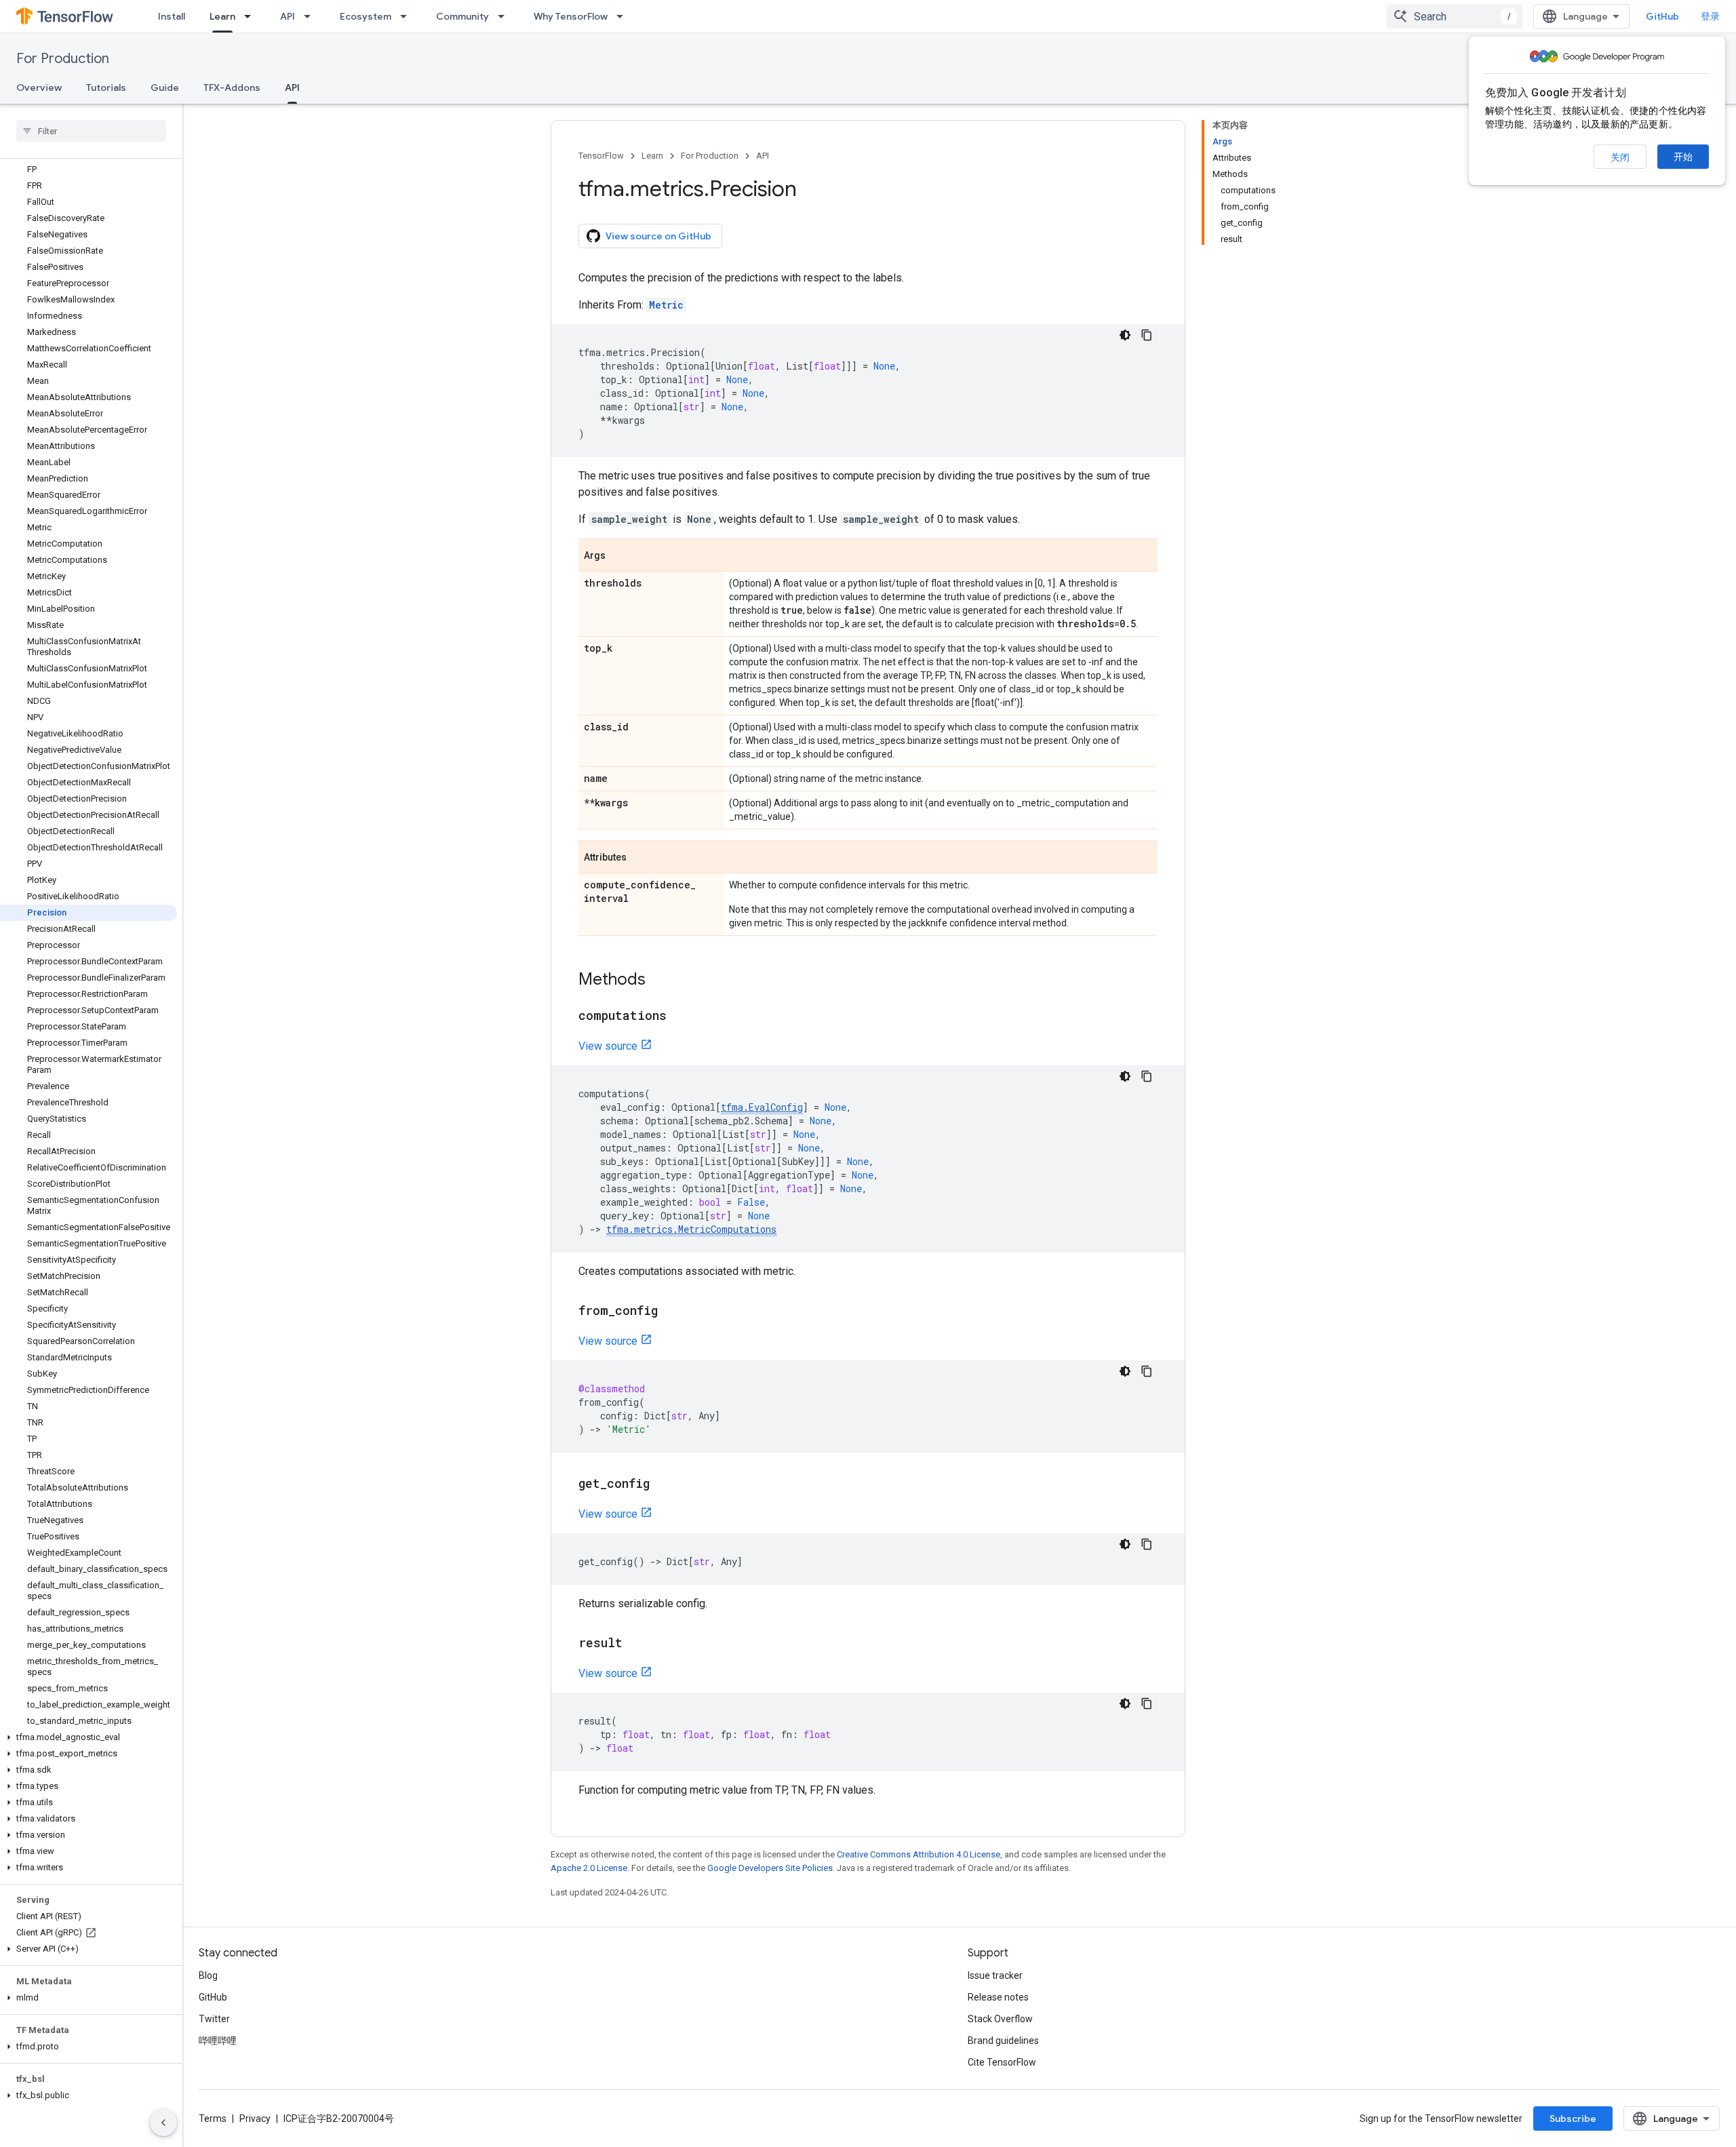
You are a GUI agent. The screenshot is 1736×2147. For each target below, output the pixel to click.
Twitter (214, 2019)
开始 (1683, 157)
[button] (88, 1737)
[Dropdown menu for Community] (505, 16)
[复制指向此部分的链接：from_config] (671, 1312)
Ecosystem (366, 16)
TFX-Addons (232, 87)
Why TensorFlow (571, 16)
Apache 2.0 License (589, 1868)
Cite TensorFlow (1002, 2062)
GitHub (1662, 16)
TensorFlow (601, 156)
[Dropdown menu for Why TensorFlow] (624, 16)
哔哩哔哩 (218, 2041)
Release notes (998, 1997)
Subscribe (1573, 2119)
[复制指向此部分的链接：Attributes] (640, 858)
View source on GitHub (658, 236)
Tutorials (106, 87)
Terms (213, 2119)
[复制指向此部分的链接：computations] (680, 1017)
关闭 (1620, 157)
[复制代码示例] (1147, 335)
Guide (165, 87)
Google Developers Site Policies (770, 1868)
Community (462, 16)
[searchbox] (91, 131)
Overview (39, 87)
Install (172, 16)
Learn (222, 16)
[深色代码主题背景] (1125, 335)
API (288, 16)
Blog (208, 1975)
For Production (63, 59)
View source (608, 1046)
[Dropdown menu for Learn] (252, 16)
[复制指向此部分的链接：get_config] (663, 1484)
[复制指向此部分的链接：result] (636, 1644)
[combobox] (1455, 16)
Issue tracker (995, 1975)
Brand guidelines (1003, 2041)
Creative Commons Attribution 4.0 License (919, 1854)
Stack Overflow (1000, 2019)
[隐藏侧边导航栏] (163, 2123)
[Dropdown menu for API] (311, 16)
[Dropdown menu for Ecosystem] (408, 16)
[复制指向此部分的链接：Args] (619, 556)
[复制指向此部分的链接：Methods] (659, 981)
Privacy (255, 2119)
